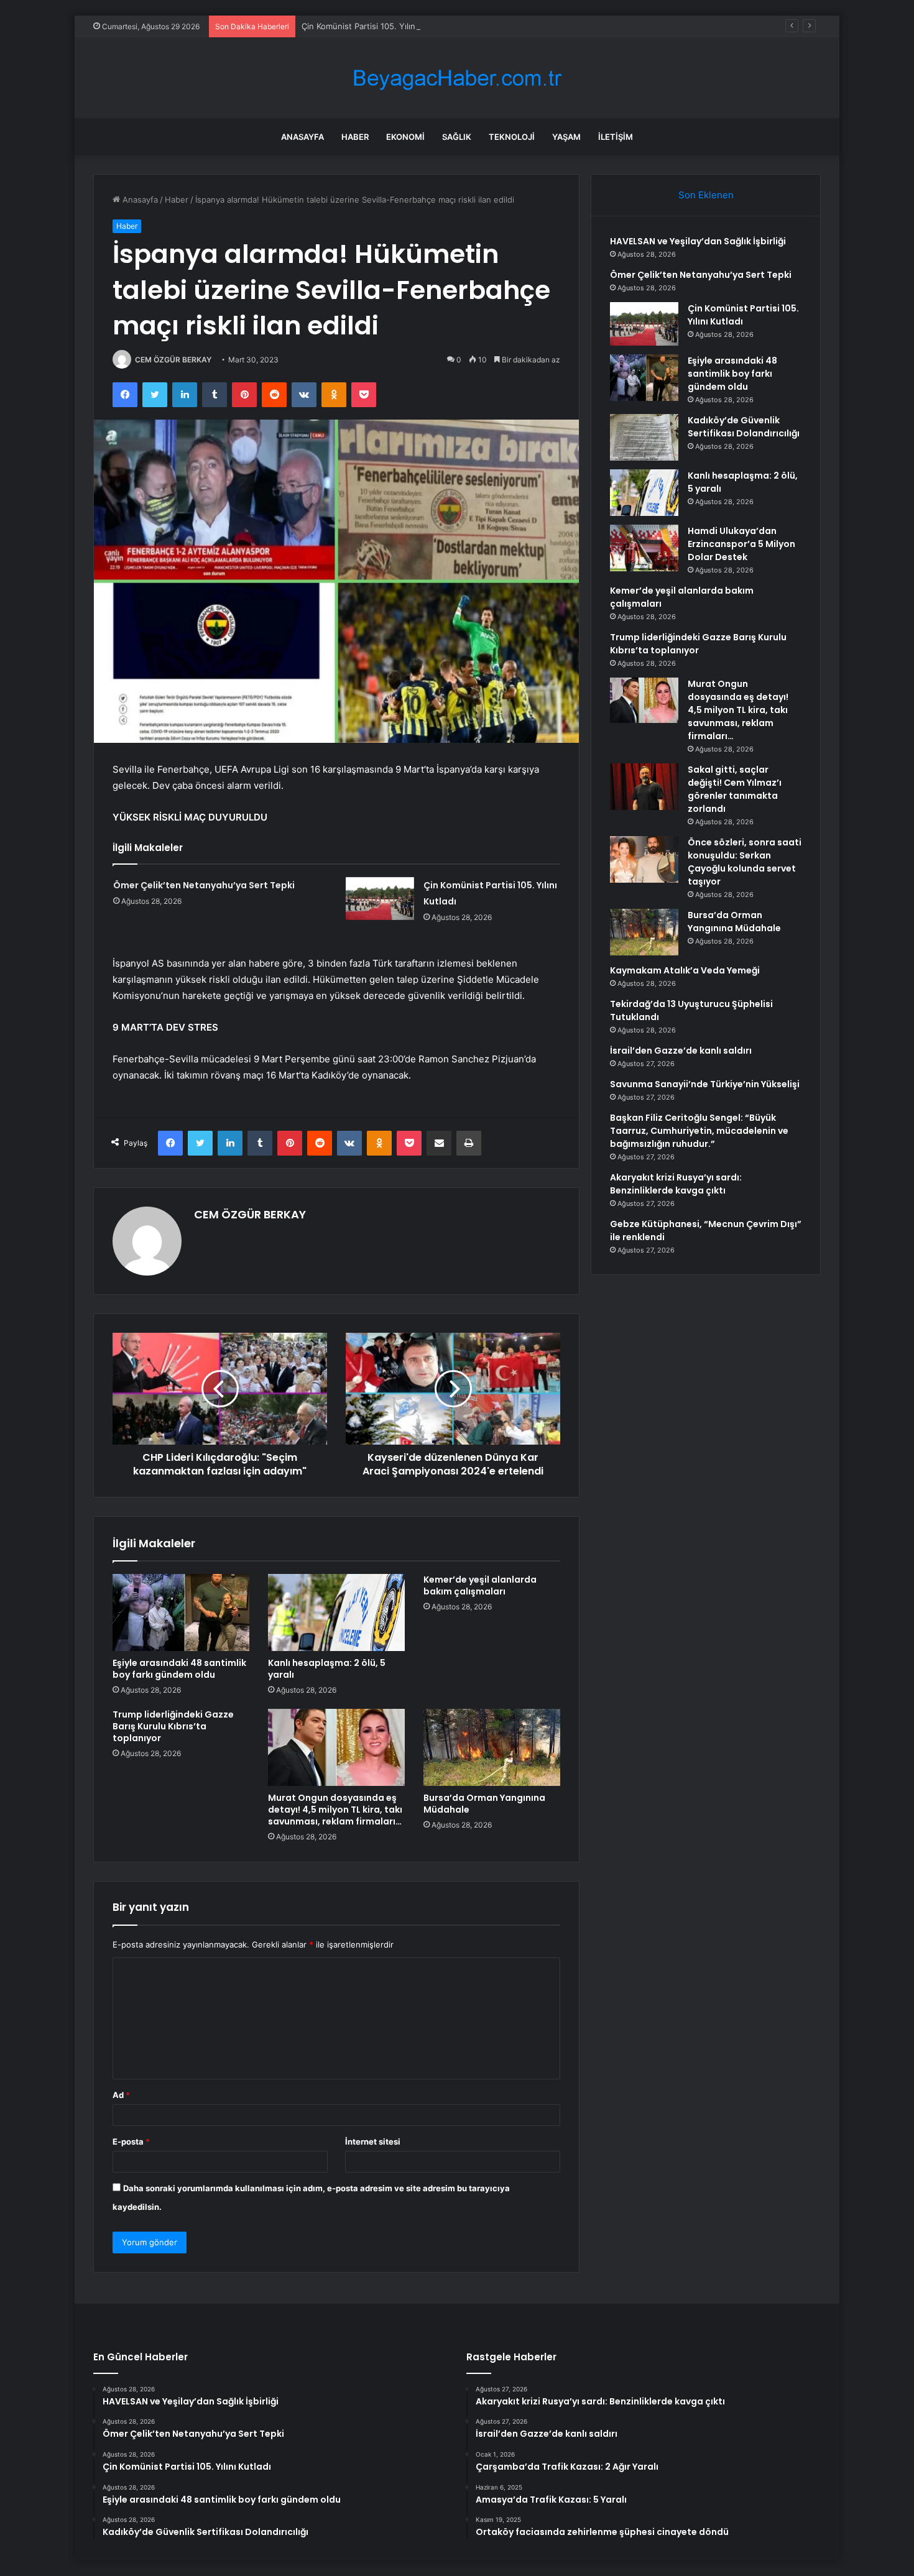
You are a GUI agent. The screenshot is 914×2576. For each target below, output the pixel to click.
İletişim (616, 137)
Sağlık (457, 137)
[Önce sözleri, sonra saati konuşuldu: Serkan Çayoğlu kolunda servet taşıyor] (644, 859)
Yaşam (566, 137)
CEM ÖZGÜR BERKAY (173, 360)
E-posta (131, 2141)
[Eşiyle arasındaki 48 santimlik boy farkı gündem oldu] (181, 1612)
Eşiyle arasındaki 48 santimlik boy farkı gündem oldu (179, 1669)
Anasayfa (302, 137)
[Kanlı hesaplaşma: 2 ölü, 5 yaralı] (336, 1612)
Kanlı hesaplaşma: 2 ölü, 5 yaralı (327, 1669)
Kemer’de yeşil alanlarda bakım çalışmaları (480, 1585)
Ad (121, 2095)
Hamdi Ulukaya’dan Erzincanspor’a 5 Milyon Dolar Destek (741, 544)
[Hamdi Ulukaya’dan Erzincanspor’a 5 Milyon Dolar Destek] (644, 548)
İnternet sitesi (373, 2141)
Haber (355, 137)
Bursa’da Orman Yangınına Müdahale (484, 1804)
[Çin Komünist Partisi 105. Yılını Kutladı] (380, 899)
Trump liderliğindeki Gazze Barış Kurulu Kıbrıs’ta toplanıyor (173, 1726)
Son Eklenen (706, 195)
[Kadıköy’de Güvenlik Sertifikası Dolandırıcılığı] (644, 437)
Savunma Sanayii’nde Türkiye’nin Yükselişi (705, 1084)
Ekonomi (405, 137)
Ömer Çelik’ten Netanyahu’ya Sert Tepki (204, 885)
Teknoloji (512, 137)
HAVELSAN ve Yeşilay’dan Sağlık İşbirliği (698, 241)
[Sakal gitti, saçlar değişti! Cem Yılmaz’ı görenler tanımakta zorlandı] (644, 787)
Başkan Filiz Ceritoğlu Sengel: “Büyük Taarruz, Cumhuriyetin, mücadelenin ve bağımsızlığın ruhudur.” (699, 1131)
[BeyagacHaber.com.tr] (457, 78)
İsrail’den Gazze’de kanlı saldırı (681, 1051)
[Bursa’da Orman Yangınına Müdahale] (492, 1747)
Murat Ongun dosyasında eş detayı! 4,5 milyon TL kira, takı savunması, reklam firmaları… (335, 1810)
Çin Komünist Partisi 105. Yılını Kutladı (374, 26)
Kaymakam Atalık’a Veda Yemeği (685, 970)
